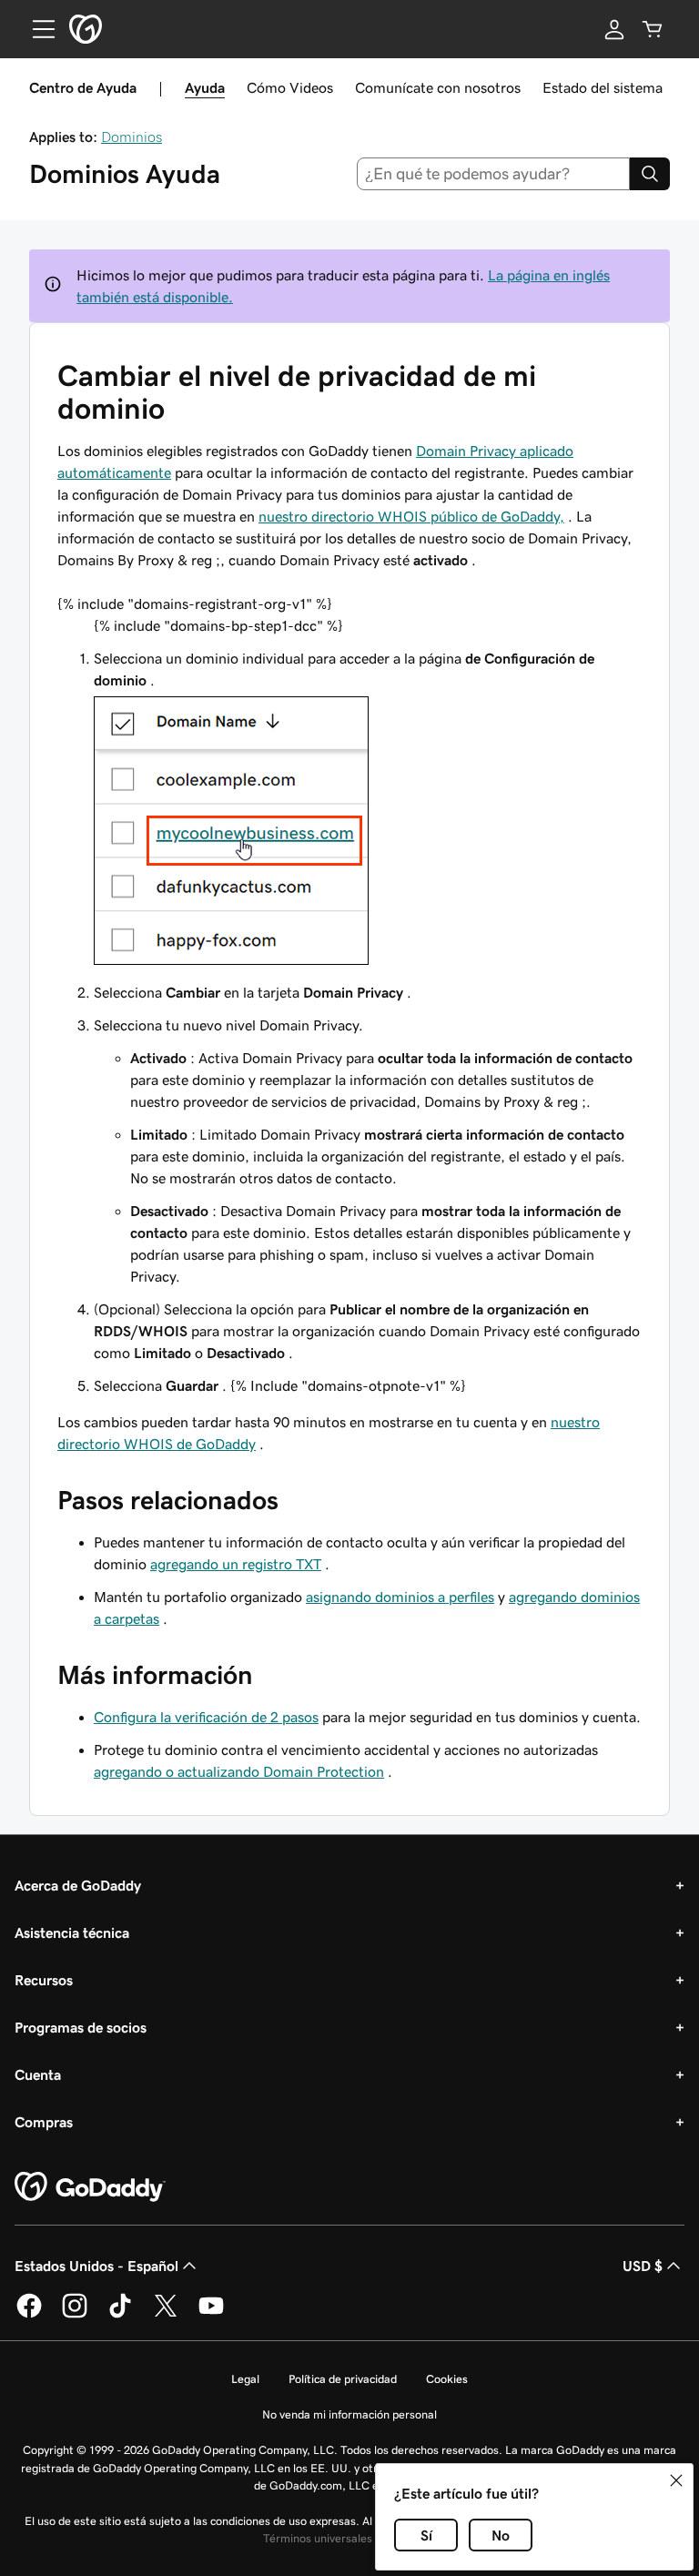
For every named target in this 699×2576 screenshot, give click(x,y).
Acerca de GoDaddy (78, 1885)
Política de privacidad (343, 2379)
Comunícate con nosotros (438, 87)
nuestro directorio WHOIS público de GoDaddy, (411, 516)
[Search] (650, 174)
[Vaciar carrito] (653, 29)
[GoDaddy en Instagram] (75, 2315)
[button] (676, 2480)
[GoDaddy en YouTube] (211, 2315)
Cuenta (38, 2074)
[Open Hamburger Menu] (36, 29)
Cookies (447, 2379)
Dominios (132, 137)
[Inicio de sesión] (614, 29)
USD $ (643, 2266)
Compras (44, 2122)
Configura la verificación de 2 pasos (206, 1717)
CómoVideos (290, 87)
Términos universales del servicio (348, 2538)
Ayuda (205, 87)
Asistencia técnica (72, 1932)
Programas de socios (81, 2027)
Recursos (44, 1980)
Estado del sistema (603, 87)
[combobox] (494, 174)
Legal (245, 2379)
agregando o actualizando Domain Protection (239, 1771)
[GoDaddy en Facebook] (29, 2315)
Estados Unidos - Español (96, 2266)
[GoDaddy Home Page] (90, 2187)
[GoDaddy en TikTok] (120, 2315)
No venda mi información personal (349, 2414)
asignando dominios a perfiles (400, 1597)
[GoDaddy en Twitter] (166, 2315)
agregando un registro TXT (236, 1564)
